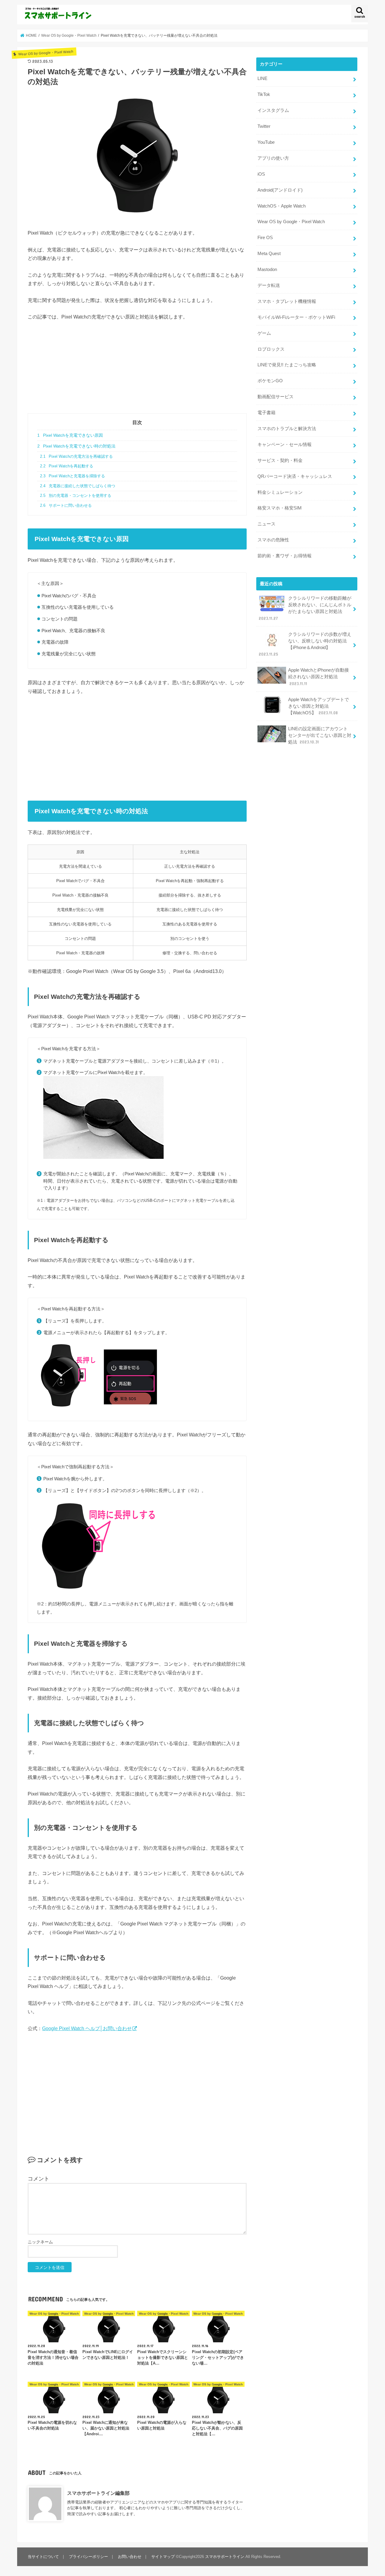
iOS (261, 174)
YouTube (266, 142)
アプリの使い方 (273, 158)
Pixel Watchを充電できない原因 (70, 435)
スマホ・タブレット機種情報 (287, 301)
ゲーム (264, 333)
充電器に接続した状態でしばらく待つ (77, 486)
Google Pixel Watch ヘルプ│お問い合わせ (87, 2028)
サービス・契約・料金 (280, 460)
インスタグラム (273, 110)
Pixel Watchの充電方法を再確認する (76, 457)
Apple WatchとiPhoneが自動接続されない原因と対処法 (319, 677)
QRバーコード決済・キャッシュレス (295, 476)
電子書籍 (266, 413)
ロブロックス (271, 349)
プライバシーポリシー (88, 2557)
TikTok (264, 94)
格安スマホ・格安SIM (280, 508)
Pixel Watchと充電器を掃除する (72, 476)
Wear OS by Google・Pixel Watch (291, 222)
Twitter (264, 126)
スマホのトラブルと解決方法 (287, 429)
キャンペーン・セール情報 (285, 445)
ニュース (266, 524)
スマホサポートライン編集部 (98, 2493)
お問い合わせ (130, 2557)
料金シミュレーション (280, 492)
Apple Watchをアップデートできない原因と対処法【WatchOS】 (319, 706)
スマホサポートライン (225, 2557)
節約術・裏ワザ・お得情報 (285, 556)
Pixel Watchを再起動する (66, 466)
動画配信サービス (276, 397)
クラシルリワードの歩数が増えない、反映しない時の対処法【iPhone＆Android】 (305, 644)
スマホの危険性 (273, 540)
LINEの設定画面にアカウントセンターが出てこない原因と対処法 (320, 735)
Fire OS (265, 238)
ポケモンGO (270, 381)
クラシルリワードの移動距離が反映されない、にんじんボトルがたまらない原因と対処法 (305, 608)
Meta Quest (269, 254)
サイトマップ (163, 2557)
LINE (262, 78)
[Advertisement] (137, 371)
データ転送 (269, 285)
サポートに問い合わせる (66, 506)
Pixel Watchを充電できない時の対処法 (76, 446)
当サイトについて (43, 2557)
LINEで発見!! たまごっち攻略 (287, 365)
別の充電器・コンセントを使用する (75, 496)
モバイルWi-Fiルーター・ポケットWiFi (296, 317)
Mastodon (267, 269)
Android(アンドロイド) (280, 190)
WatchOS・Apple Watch (282, 206)
